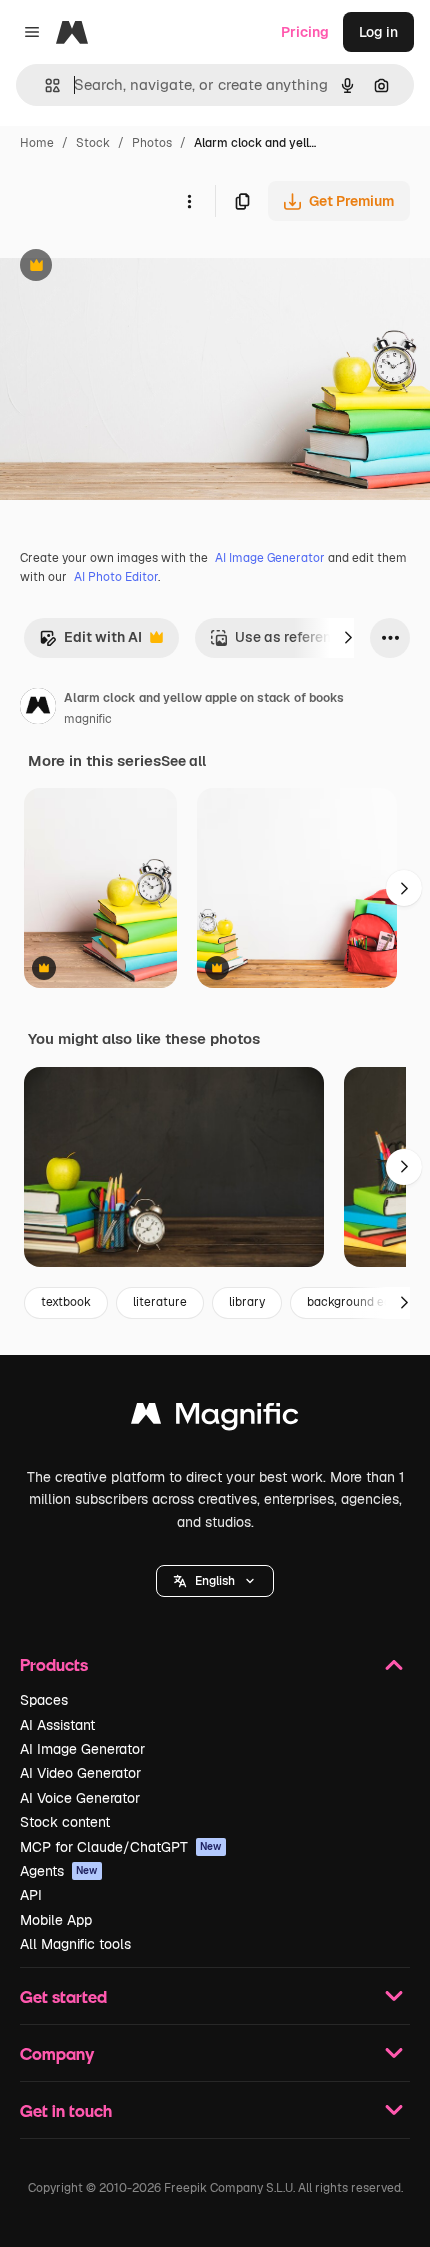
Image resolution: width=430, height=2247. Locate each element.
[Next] (348, 638)
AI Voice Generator (80, 1798)
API (31, 1895)
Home (37, 143)
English (215, 1581)
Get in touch (66, 2110)
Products (54, 1664)
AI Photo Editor (116, 577)
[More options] (189, 201)
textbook (66, 1302)
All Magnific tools (75, 1944)
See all (183, 761)
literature (160, 1302)
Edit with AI (90, 642)
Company (57, 2053)
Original (128, 267)
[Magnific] (215, 1418)
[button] (215, 1581)
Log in (378, 32)
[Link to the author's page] (38, 709)
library (247, 1302)
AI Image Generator (270, 558)
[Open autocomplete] (44, 85)
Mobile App (56, 1920)
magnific (88, 719)
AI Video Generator (80, 1773)
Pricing (305, 32)
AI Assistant (57, 1725)
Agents (59, 1871)
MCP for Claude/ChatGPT (121, 1847)
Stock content (65, 1822)
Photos (152, 143)
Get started (63, 1996)
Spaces (44, 1700)
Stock (93, 143)
